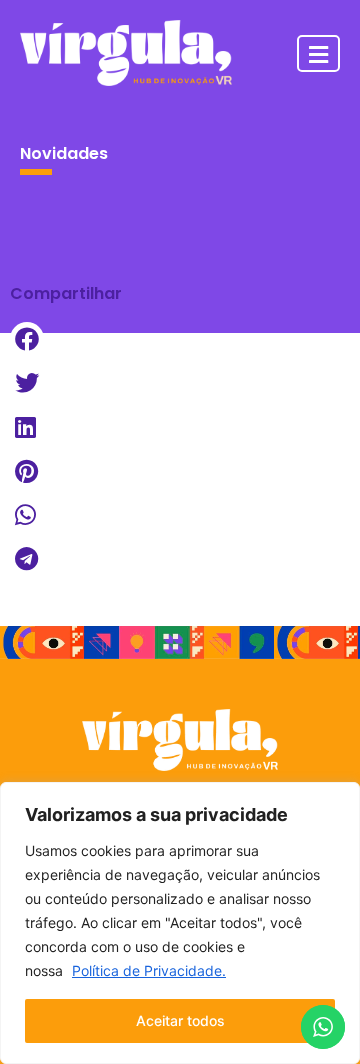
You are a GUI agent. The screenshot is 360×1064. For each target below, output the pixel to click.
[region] (180, 923)
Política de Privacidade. (149, 970)
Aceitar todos (180, 1020)
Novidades (64, 153)
